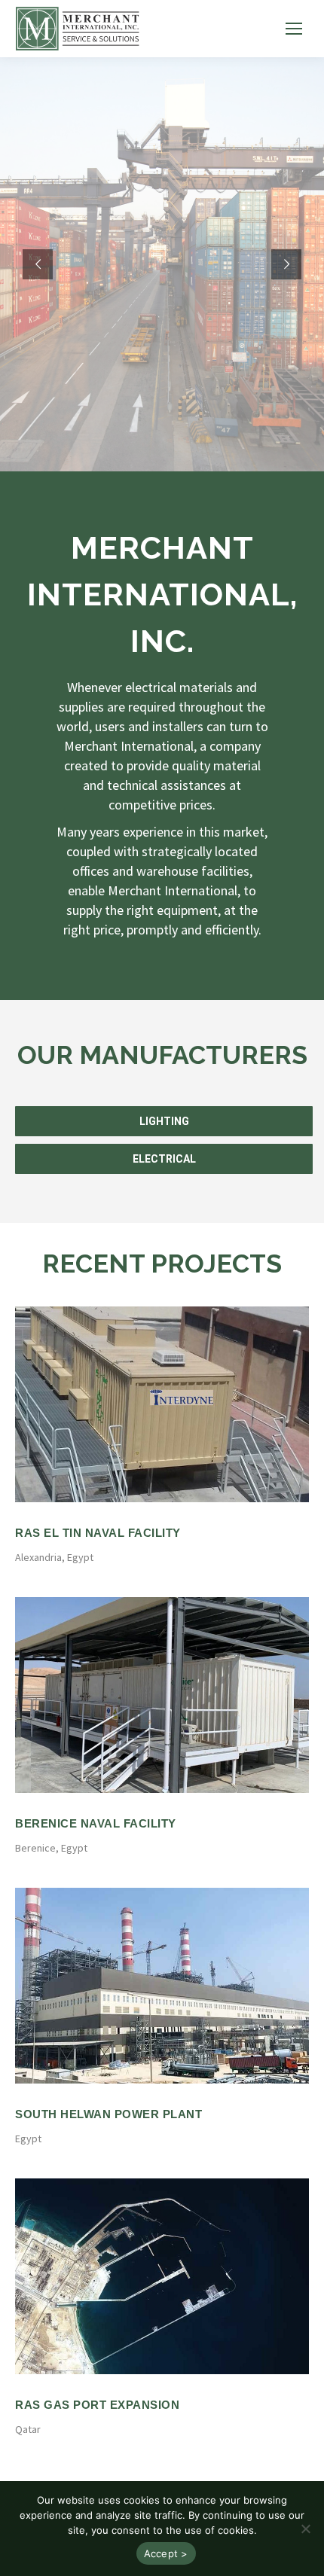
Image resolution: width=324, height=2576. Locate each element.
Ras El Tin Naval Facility (98, 1533)
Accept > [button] (166, 2553)
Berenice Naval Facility (96, 1823)
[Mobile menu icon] (294, 29)
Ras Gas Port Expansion (97, 2405)
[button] (305, 2529)
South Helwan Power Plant (109, 2114)
